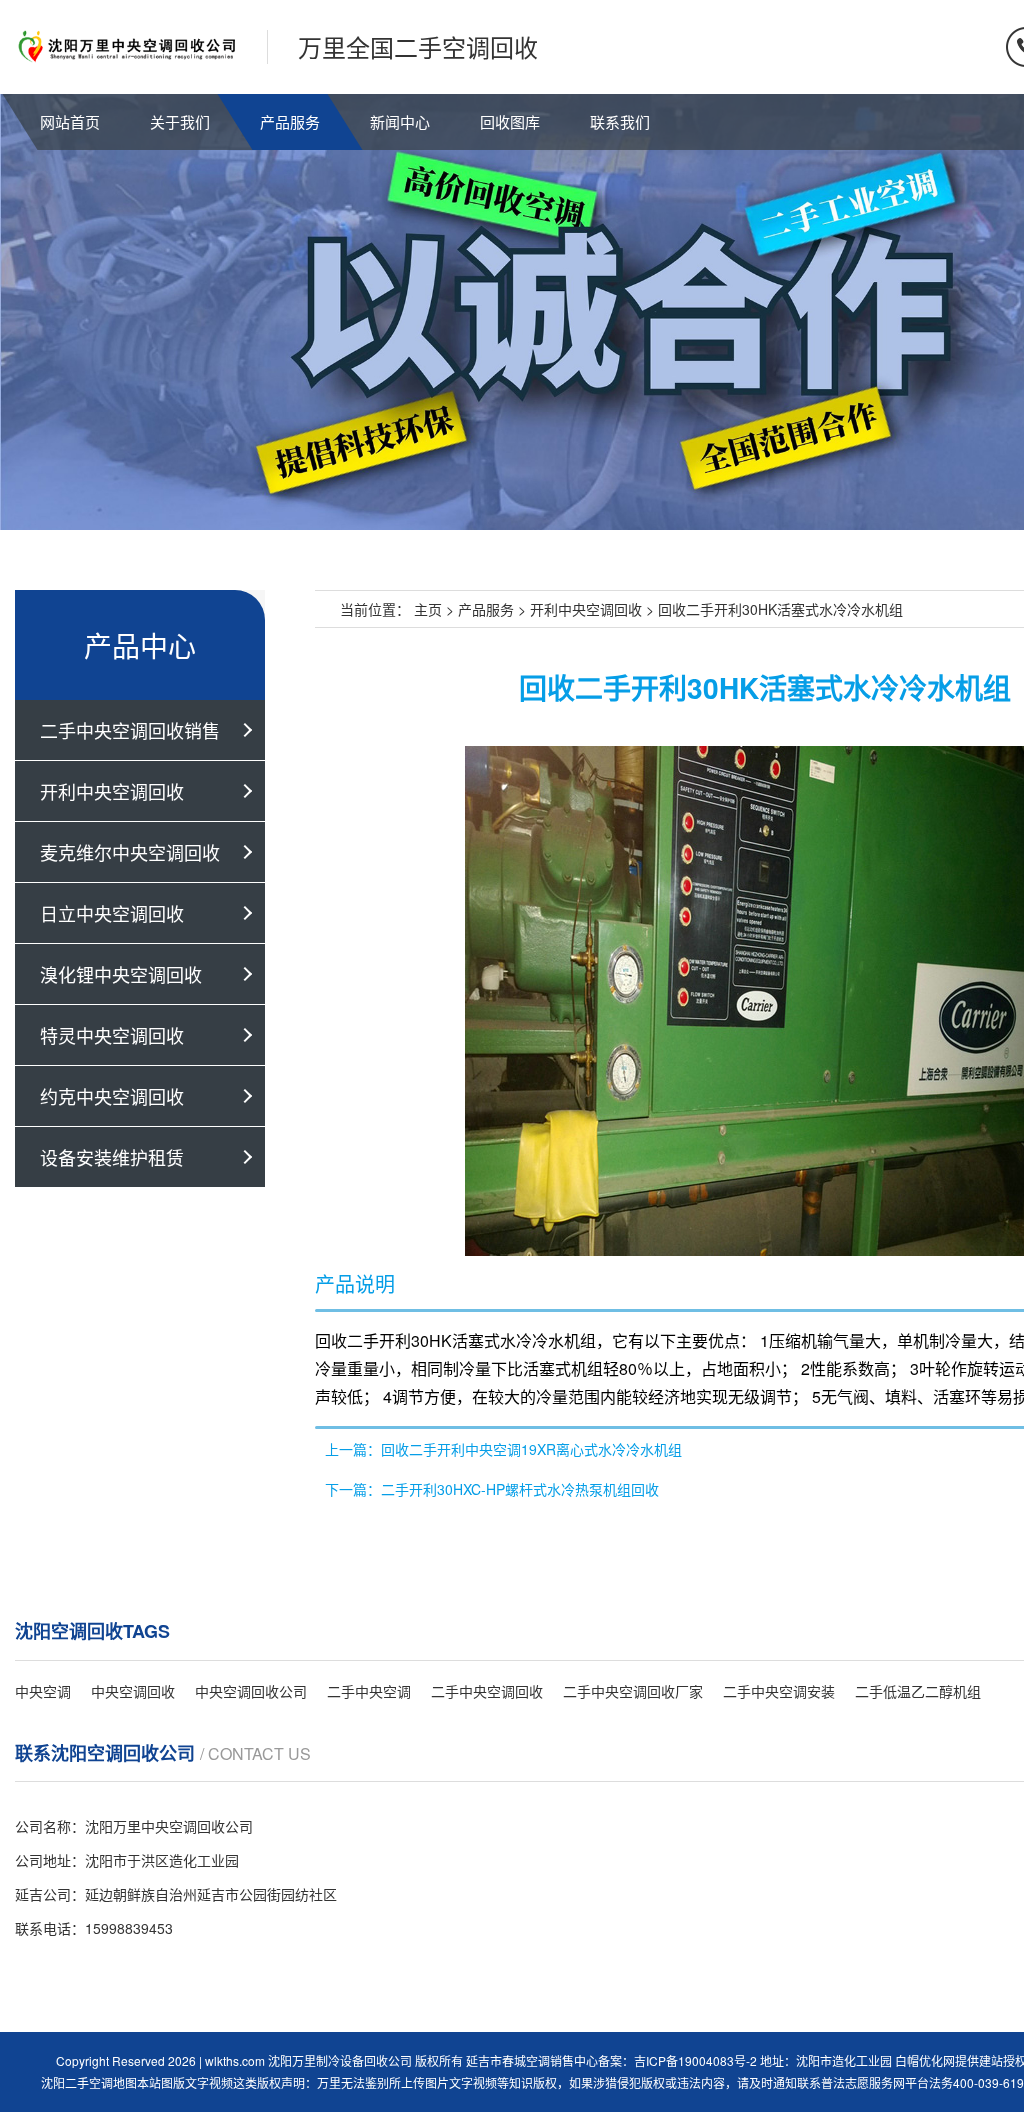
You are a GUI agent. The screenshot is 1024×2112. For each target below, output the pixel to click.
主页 (428, 609)
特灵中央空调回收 (112, 1035)
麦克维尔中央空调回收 (130, 852)
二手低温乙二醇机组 (918, 1691)
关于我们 (180, 121)
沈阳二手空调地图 (89, 2082)
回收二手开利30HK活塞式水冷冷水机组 (780, 609)
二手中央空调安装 (779, 1691)
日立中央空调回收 (112, 913)
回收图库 (510, 121)
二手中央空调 (369, 1691)
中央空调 (43, 1691)
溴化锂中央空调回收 (121, 974)
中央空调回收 (133, 1691)
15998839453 (129, 1928)
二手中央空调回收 (487, 1691)
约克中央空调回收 (112, 1096)
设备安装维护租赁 (112, 1157)
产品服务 (290, 121)
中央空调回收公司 (251, 1691)
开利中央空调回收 (112, 791)
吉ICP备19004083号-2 (695, 2060)
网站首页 (70, 121)
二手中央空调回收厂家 (633, 1691)
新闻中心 (400, 121)
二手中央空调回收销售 (130, 730)
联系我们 (620, 121)
